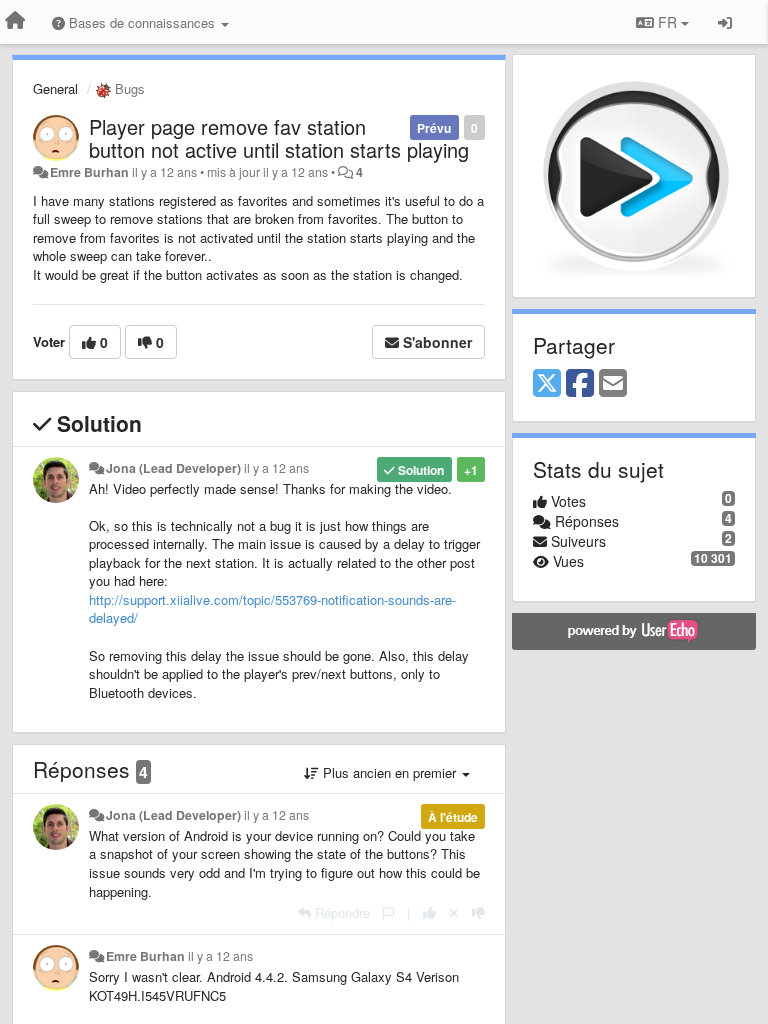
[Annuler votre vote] (454, 912)
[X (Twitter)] (547, 384)
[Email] (613, 384)
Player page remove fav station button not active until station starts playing (279, 138)
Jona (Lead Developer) (173, 468)
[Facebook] (580, 384)
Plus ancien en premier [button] (389, 772)
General (55, 88)
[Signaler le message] (388, 912)
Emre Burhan (89, 172)
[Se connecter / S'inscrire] (725, 22)
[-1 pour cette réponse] (478, 912)
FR (667, 22)
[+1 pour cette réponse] (429, 912)
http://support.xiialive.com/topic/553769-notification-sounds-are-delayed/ (272, 609)
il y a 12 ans (276, 468)
